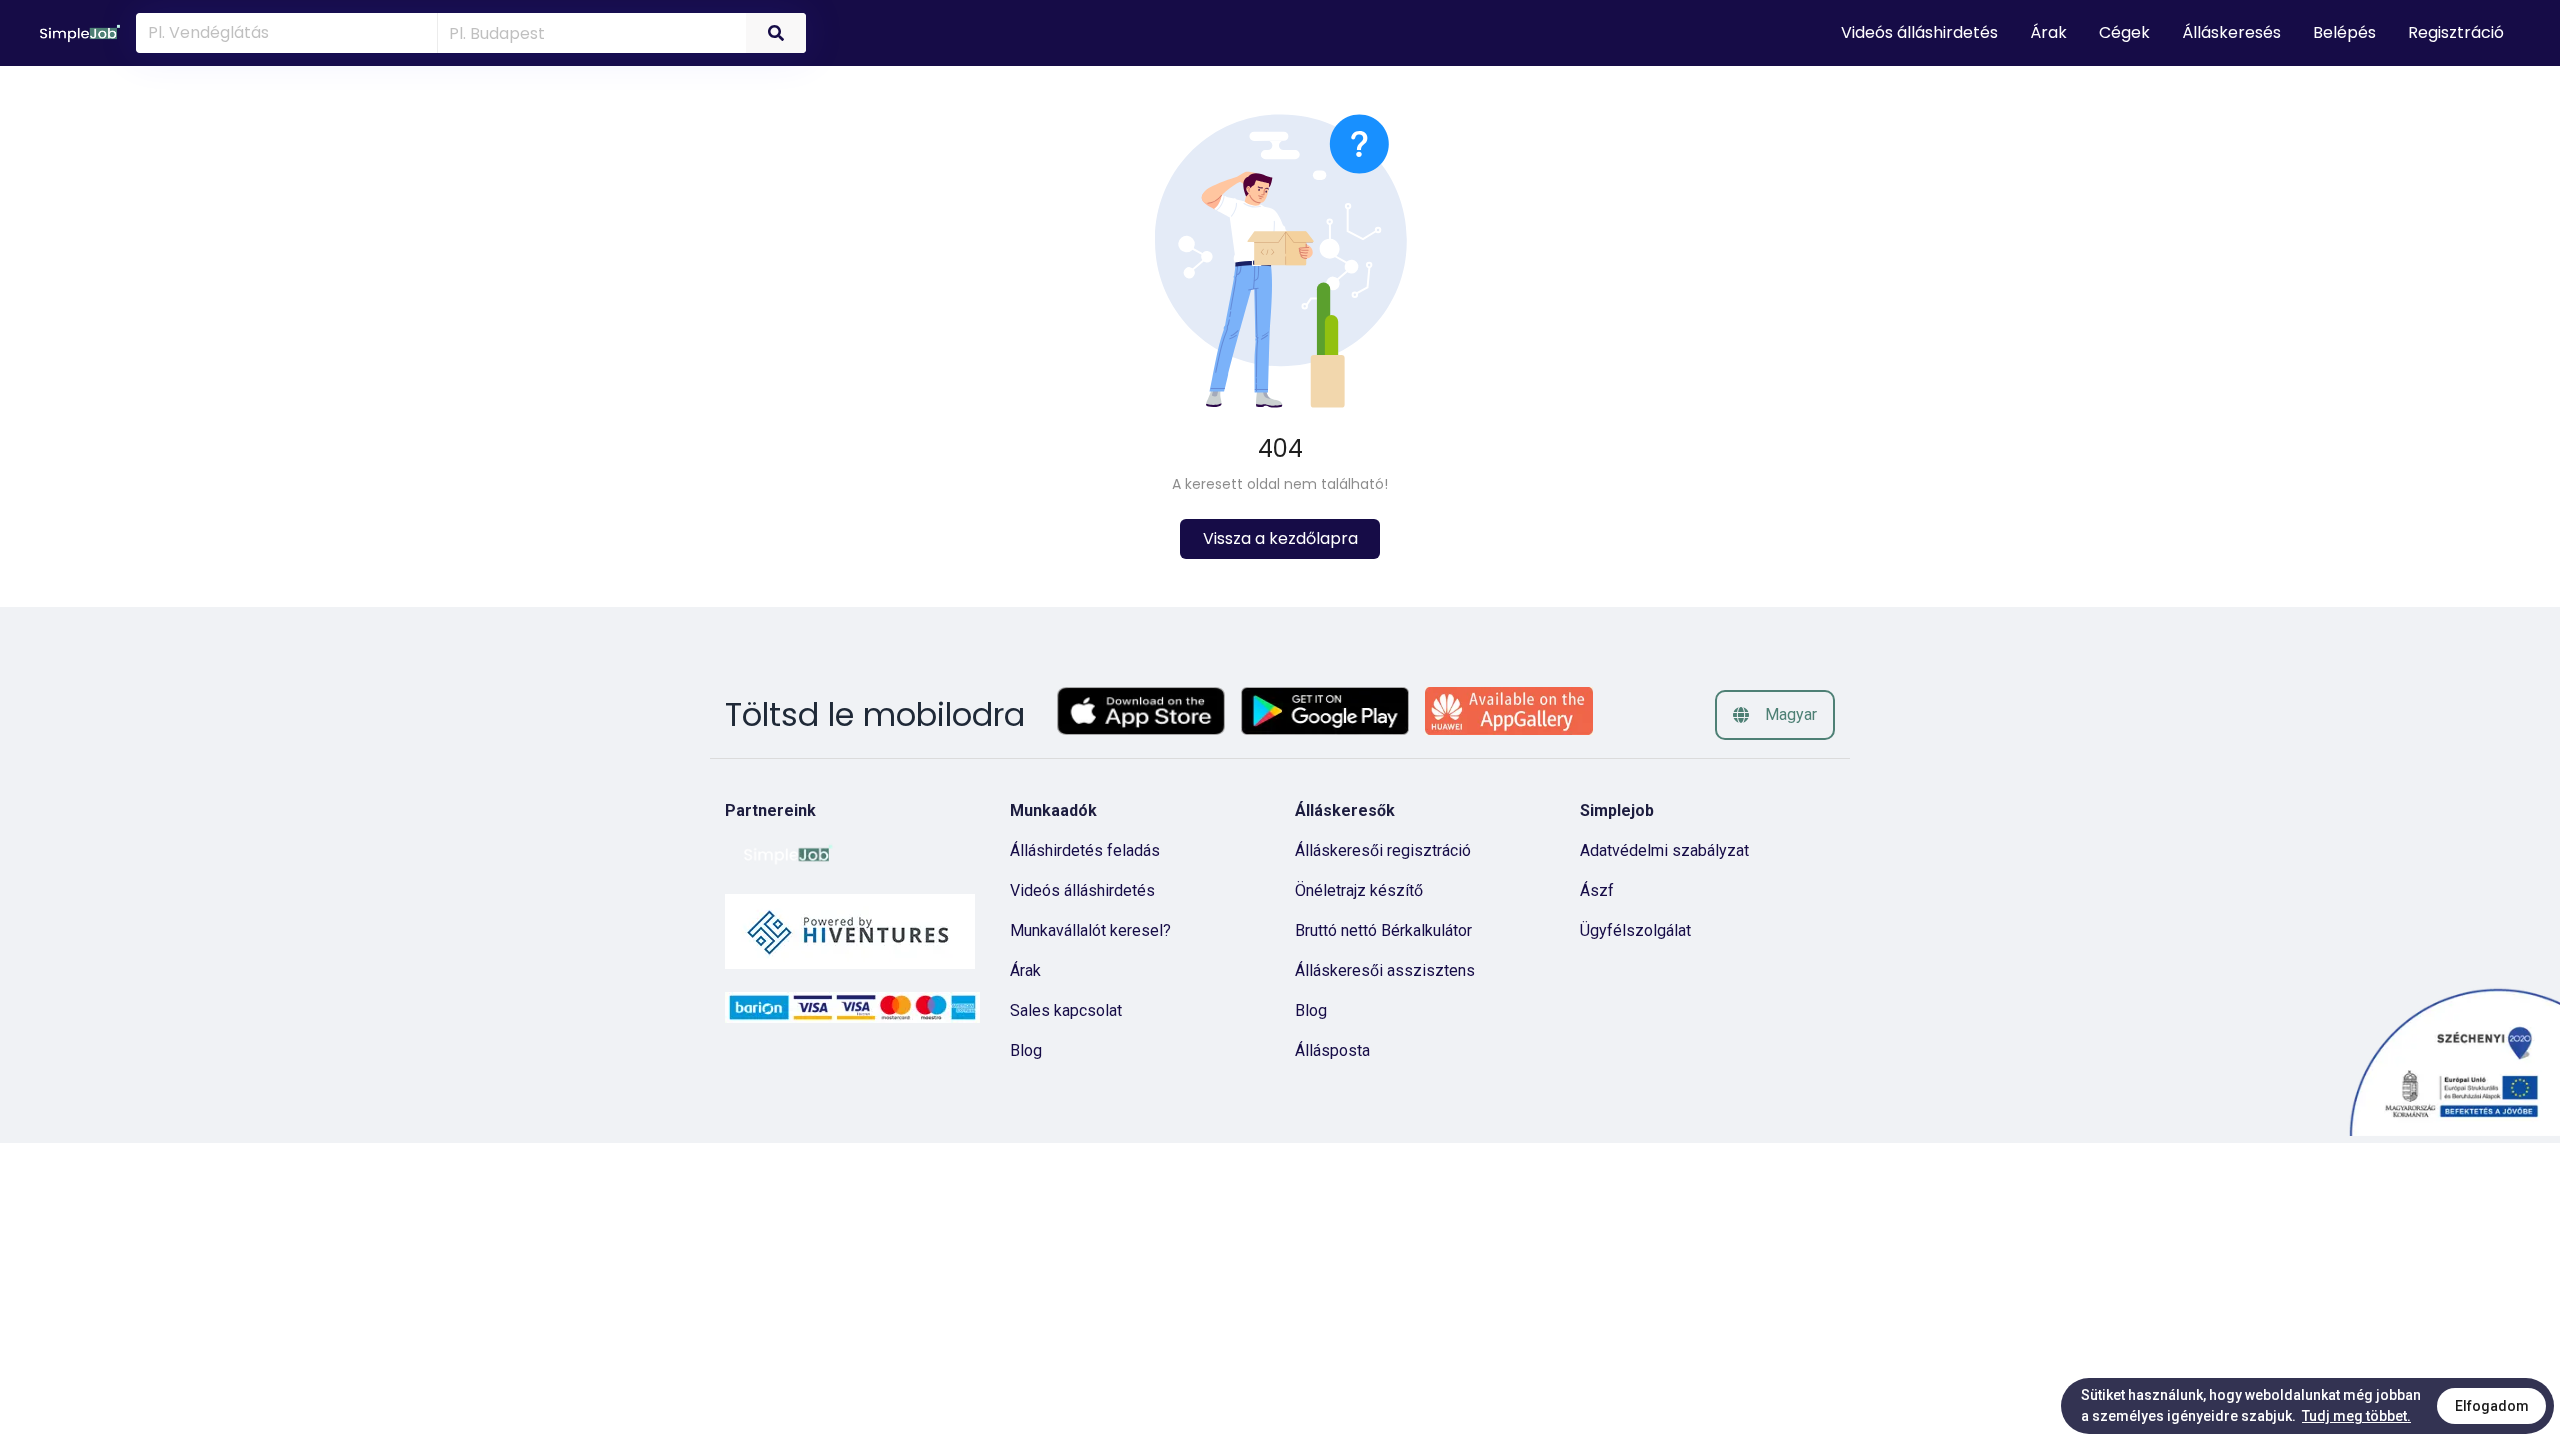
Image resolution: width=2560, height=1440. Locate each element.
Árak (1025, 970)
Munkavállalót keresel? (1090, 930)
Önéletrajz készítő (1359, 890)
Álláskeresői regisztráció (1383, 850)
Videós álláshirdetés (1082, 890)
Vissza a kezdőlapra (1280, 538)
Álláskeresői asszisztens (1385, 970)
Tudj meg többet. (2356, 1416)
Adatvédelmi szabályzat (1664, 850)
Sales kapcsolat (1066, 1010)
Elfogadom (2492, 1406)
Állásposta (1332, 1050)
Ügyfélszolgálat (1635, 930)
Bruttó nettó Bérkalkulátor (1383, 930)
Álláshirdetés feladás (1085, 850)
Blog (1026, 1050)
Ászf (1597, 890)
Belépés (2344, 32)
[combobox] (588, 32)
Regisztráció (2456, 32)
